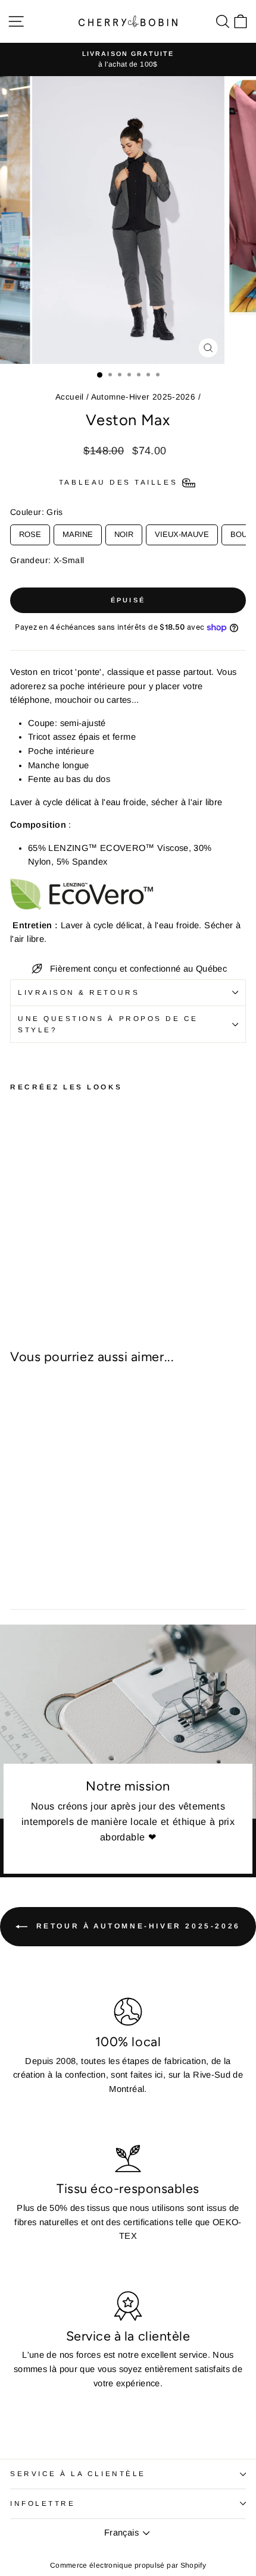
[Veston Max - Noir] (58, 1244)
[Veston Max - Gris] (44, 1256)
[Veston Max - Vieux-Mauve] (72, 1244)
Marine (78, 532)
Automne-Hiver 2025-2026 (143, 397)
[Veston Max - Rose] (17, 1244)
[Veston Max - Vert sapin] (31, 1267)
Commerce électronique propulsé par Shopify (128, 2565)
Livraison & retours (79, 992)
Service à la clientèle (78, 2473)
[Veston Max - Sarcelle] (58, 1256)
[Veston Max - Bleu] (31, 1244)
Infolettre (43, 2503)
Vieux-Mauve (182, 532)
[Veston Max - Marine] (44, 1244)
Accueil (70, 397)
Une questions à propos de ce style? (108, 1024)
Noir (124, 532)
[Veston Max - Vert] (17, 1256)
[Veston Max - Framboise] (17, 1267)
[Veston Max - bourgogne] (72, 1256)
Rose (30, 532)
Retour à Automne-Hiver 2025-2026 (136, 1926)
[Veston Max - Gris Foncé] (31, 1256)
